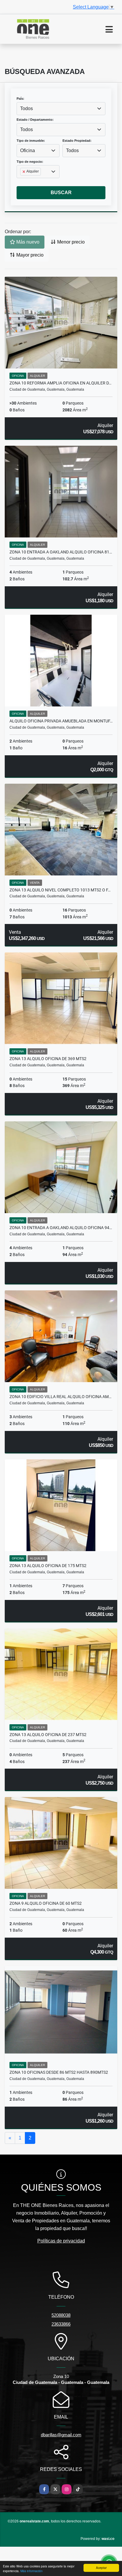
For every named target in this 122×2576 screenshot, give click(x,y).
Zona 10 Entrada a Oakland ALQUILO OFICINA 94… (61, 1228)
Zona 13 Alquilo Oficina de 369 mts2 (48, 1059)
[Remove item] (24, 172)
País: (20, 99)
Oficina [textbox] (28, 150)
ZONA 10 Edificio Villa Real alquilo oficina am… (60, 1397)
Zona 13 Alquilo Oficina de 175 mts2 (48, 1566)
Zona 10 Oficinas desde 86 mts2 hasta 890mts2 (59, 2072)
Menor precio (70, 242)
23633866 (61, 2324)
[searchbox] (22, 181)
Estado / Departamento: (35, 120)
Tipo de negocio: (30, 162)
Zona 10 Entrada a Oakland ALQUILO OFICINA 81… (61, 552)
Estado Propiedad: (77, 141)
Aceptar (101, 2568)
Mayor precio (29, 255)
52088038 (61, 2315)
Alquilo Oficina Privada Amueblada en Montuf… (61, 721)
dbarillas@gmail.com (61, 2435)
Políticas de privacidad (61, 2241)
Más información (32, 2571)
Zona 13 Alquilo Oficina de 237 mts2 (48, 1735)
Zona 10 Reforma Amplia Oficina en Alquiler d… (60, 383)
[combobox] (61, 109)
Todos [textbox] (27, 108)
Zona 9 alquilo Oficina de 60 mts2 (46, 1903)
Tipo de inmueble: (31, 141)
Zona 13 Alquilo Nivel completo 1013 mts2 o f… (60, 890)
